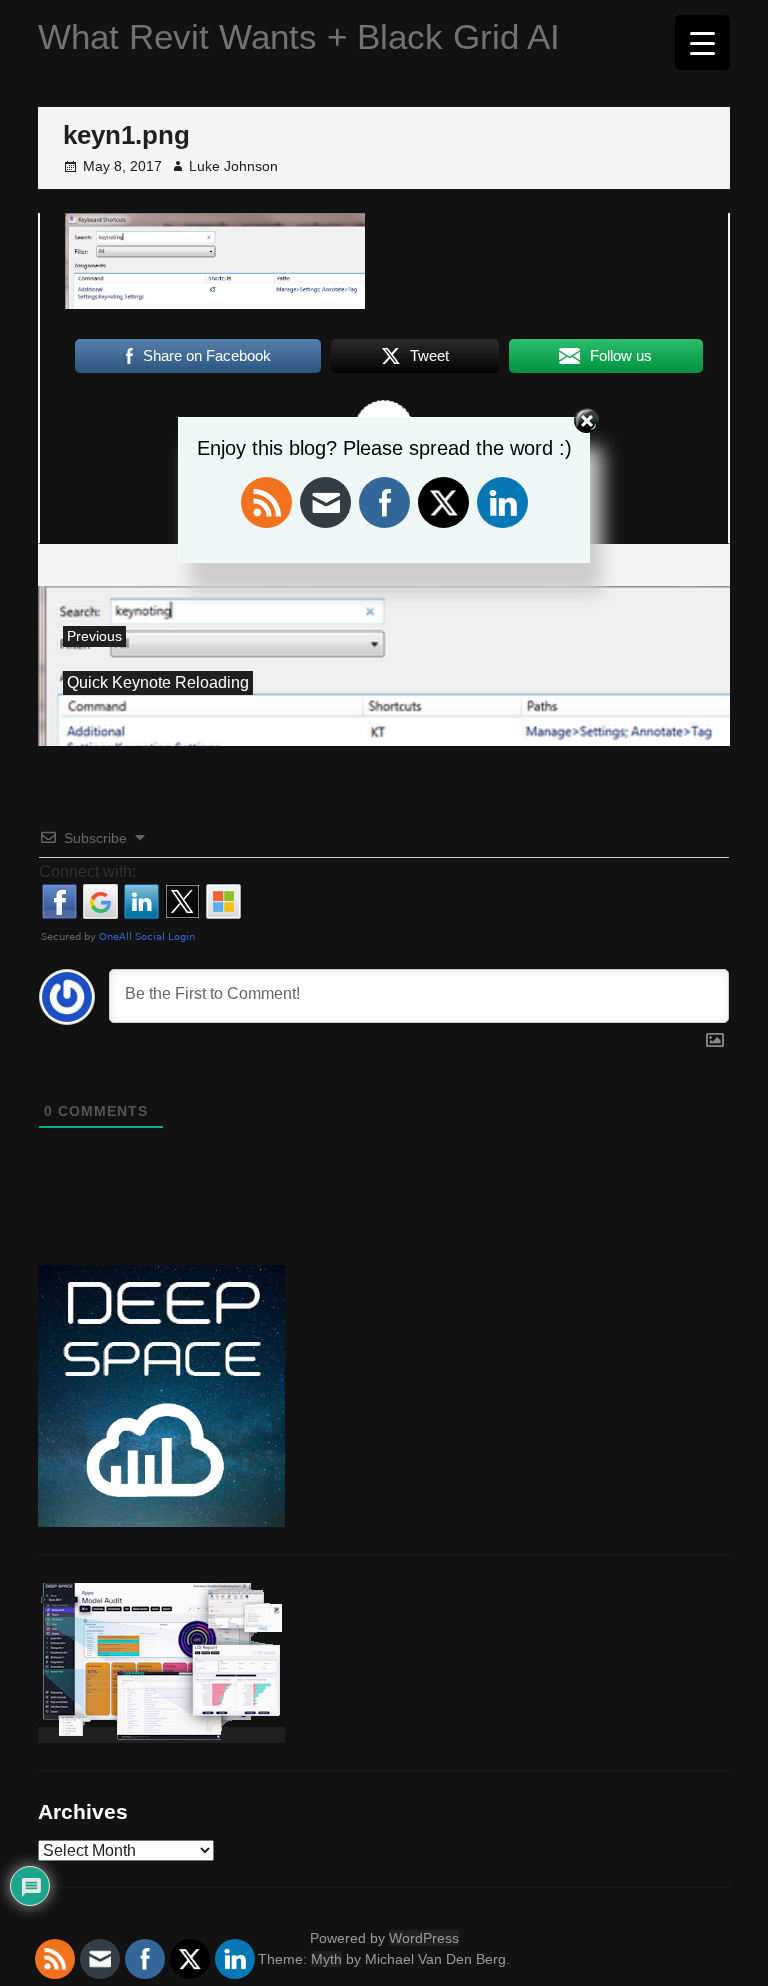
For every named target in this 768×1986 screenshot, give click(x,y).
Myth (326, 1959)
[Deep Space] (161, 1519)
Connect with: (87, 871)
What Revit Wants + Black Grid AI (299, 36)
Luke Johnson (233, 166)
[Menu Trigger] (702, 42)
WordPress (424, 1938)
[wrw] (161, 1735)
